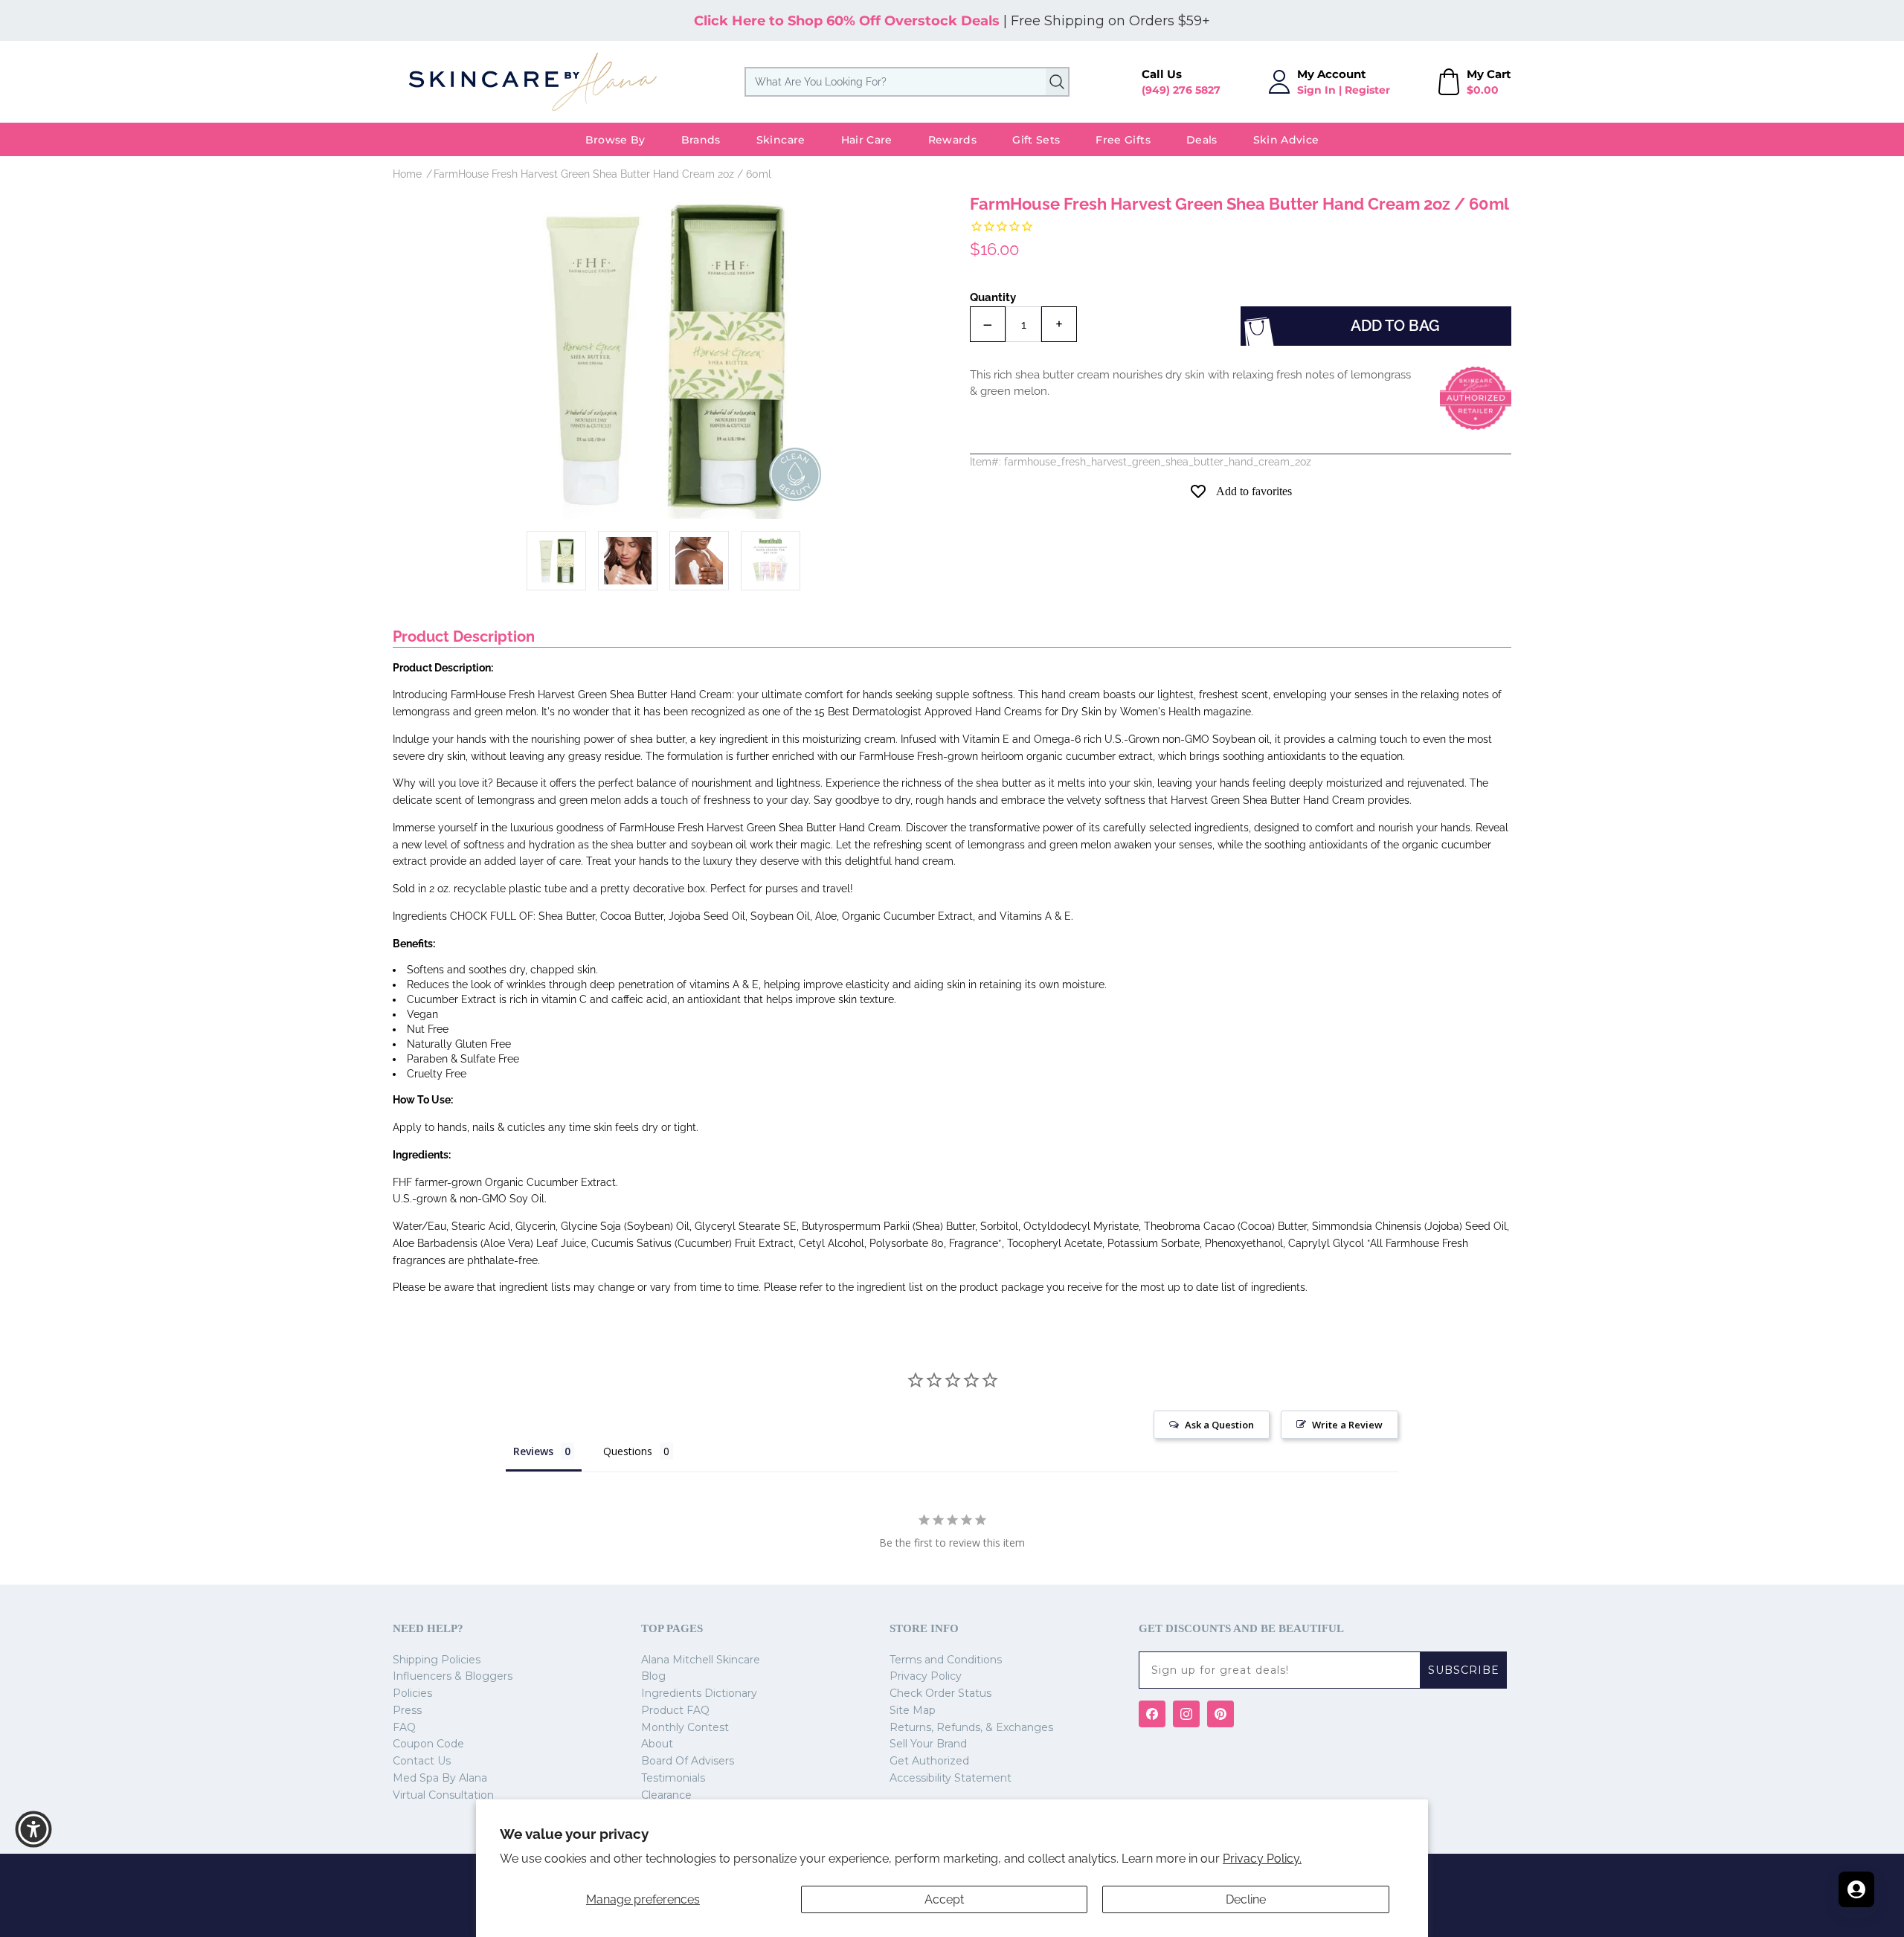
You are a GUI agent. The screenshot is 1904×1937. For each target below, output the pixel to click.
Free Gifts (1123, 140)
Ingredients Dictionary (699, 1693)
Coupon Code (428, 1744)
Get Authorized (929, 1761)
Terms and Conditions (946, 1660)
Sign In (1316, 90)
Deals (1202, 140)
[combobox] (907, 82)
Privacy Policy (926, 1676)
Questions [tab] (628, 1451)
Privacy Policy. (1262, 1859)
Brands (701, 140)
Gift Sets (1036, 140)
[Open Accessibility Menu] (33, 1829)
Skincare (781, 140)
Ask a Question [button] (1219, 1425)
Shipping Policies (437, 1660)
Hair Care (867, 140)
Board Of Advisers (688, 1761)
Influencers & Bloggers (453, 1676)
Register (1367, 90)
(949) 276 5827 (1181, 90)
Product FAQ (675, 1710)
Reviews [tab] (533, 1451)
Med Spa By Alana (440, 1778)
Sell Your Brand (928, 1744)
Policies (412, 1693)
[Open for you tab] (1856, 1889)
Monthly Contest (685, 1727)
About (657, 1744)
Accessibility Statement (951, 1778)
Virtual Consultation (443, 1795)
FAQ (404, 1727)
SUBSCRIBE (1464, 1670)
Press (407, 1710)
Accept (944, 1899)
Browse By (615, 140)
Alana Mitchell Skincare (701, 1660)
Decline (1246, 1899)
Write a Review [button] (1347, 1425)
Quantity (993, 297)
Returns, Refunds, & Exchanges (971, 1727)
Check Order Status (940, 1693)
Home (407, 174)
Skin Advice (1286, 140)
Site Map (913, 1710)
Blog (653, 1676)
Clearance (666, 1795)
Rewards (952, 140)
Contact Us (422, 1761)
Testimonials (673, 1778)
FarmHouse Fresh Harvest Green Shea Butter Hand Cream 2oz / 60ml (602, 174)
